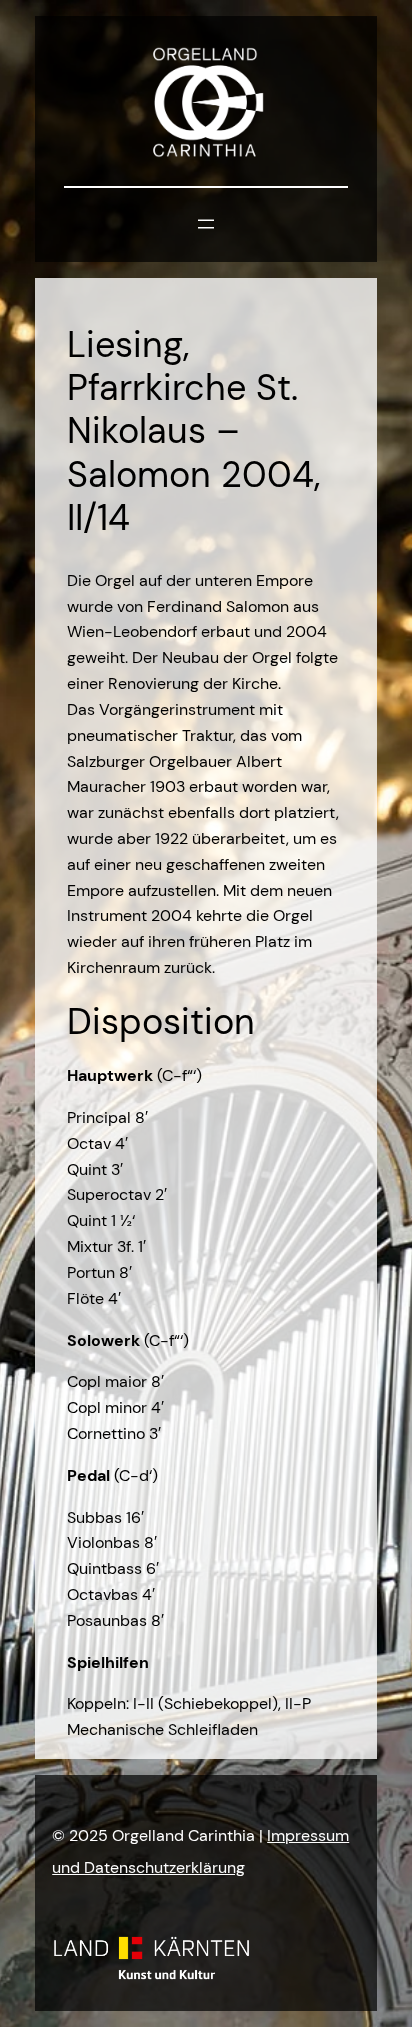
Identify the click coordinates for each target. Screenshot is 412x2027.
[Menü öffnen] (206, 224)
